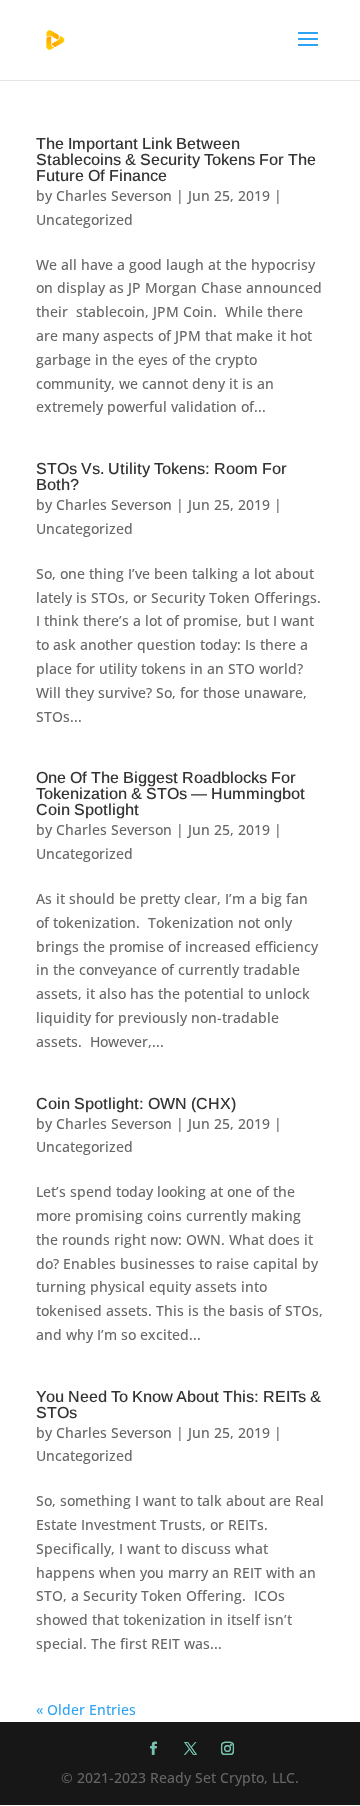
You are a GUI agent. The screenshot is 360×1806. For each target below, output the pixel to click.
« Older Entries (86, 1709)
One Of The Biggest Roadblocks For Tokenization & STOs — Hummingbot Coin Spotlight (170, 793)
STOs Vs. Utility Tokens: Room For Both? (161, 476)
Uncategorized (84, 219)
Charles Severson (114, 195)
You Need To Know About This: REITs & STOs (178, 1404)
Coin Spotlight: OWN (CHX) (136, 1103)
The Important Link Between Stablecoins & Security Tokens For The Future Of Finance (176, 159)
